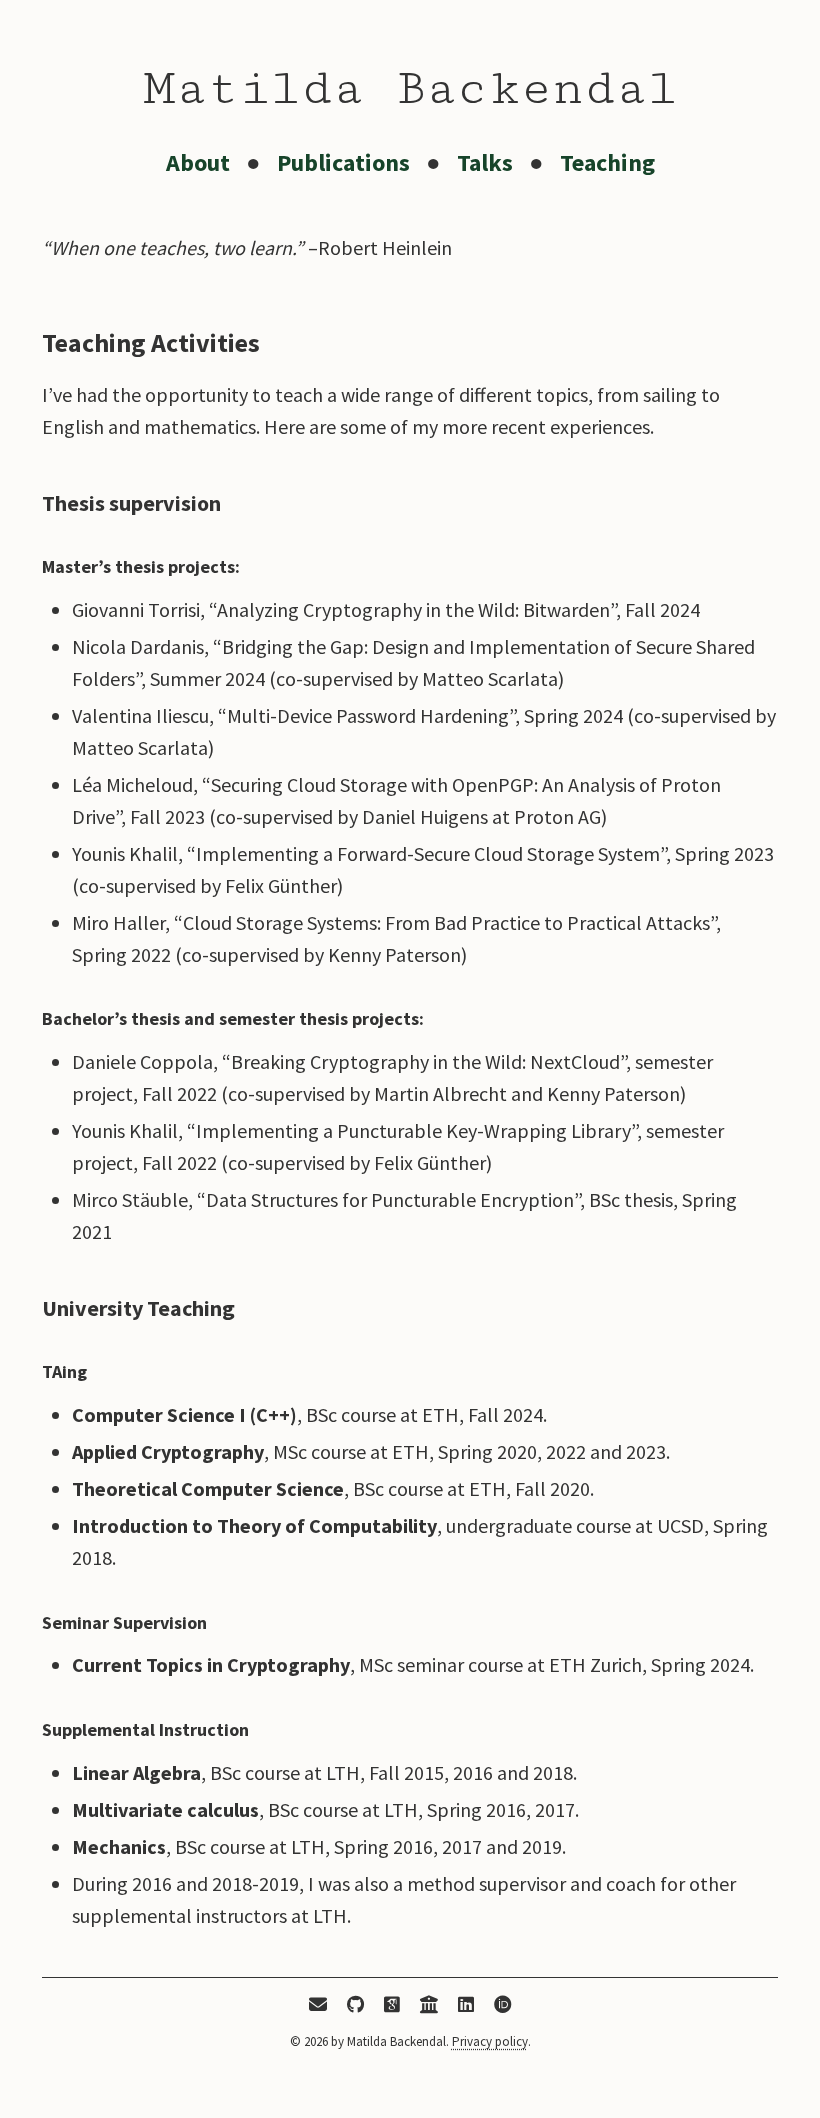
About (198, 162)
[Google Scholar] (392, 2006)
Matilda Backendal (410, 88)
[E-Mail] (318, 2006)
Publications (343, 162)
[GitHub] (355, 2006)
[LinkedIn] (466, 2006)
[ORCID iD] (503, 2006)
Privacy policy (490, 2041)
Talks (485, 162)
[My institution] (429, 2006)
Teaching (607, 162)
